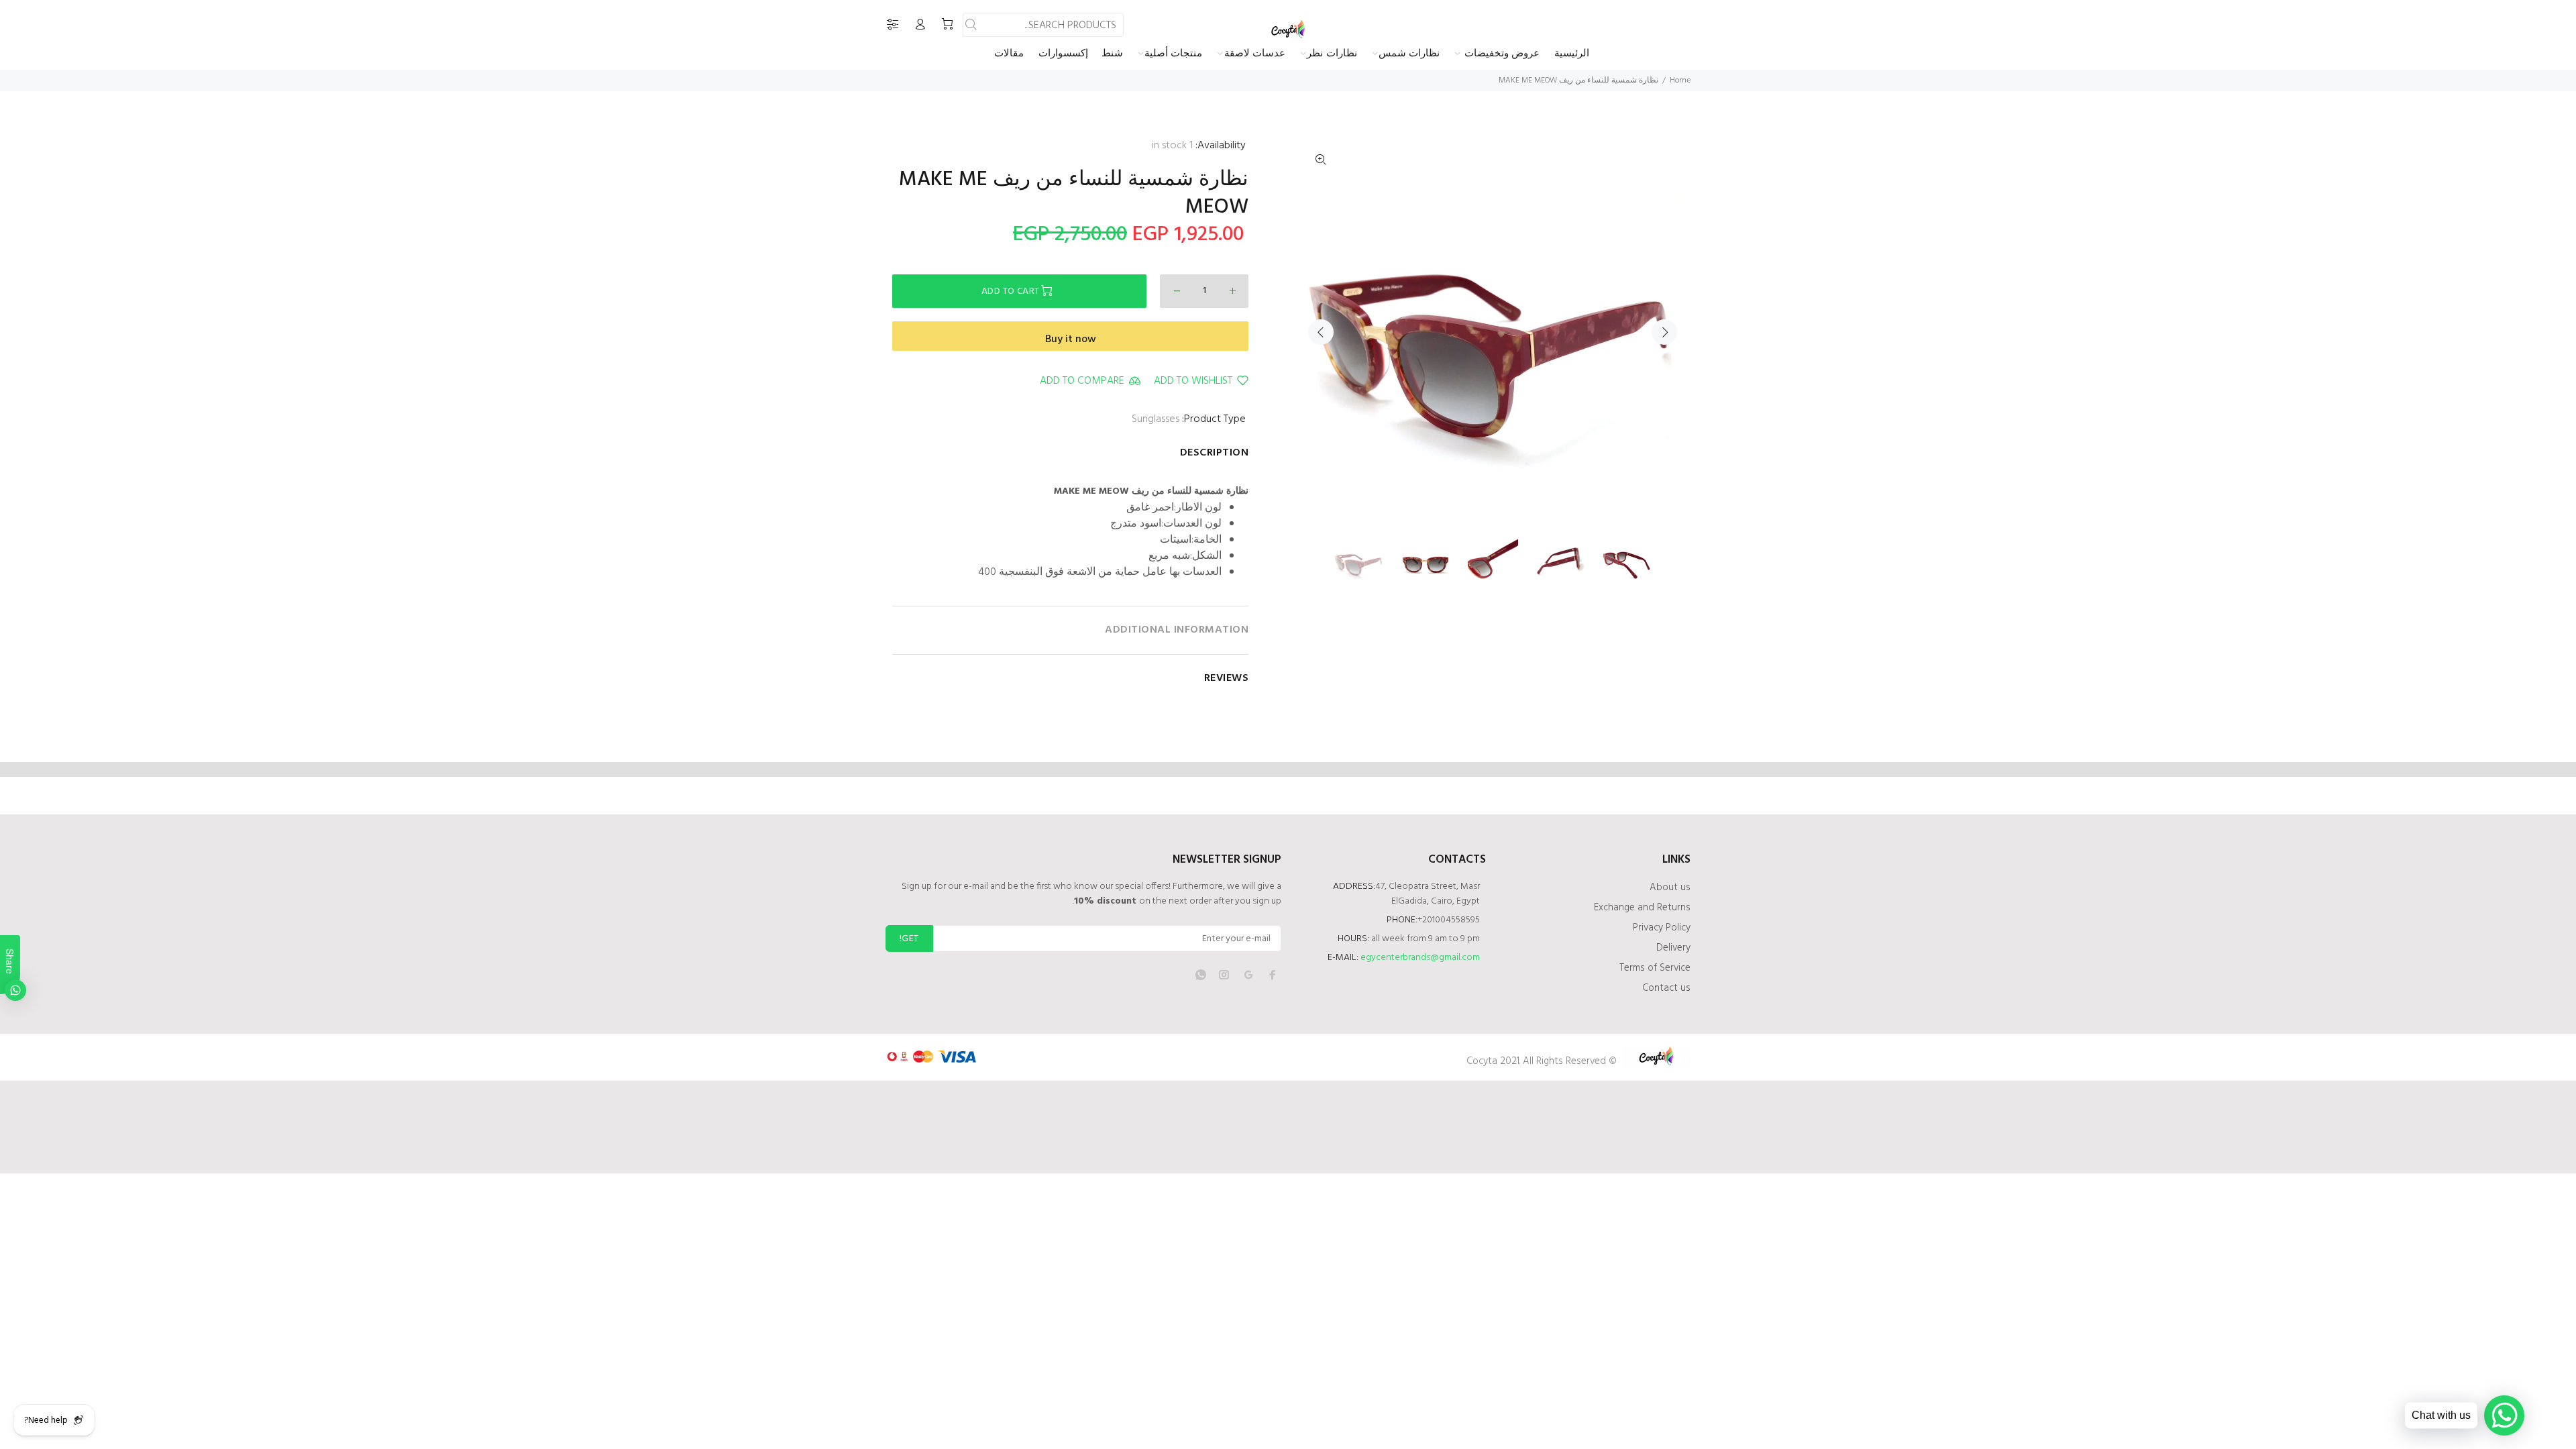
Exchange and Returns (1642, 908)
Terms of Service (1655, 968)
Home (1680, 80)
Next (1664, 332)
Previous (1321, 332)
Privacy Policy (1662, 928)
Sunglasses (1156, 419)
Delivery (1673, 948)
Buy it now (1071, 339)
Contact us (1666, 988)
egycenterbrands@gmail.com (1420, 958)
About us (1670, 888)
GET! (909, 939)
